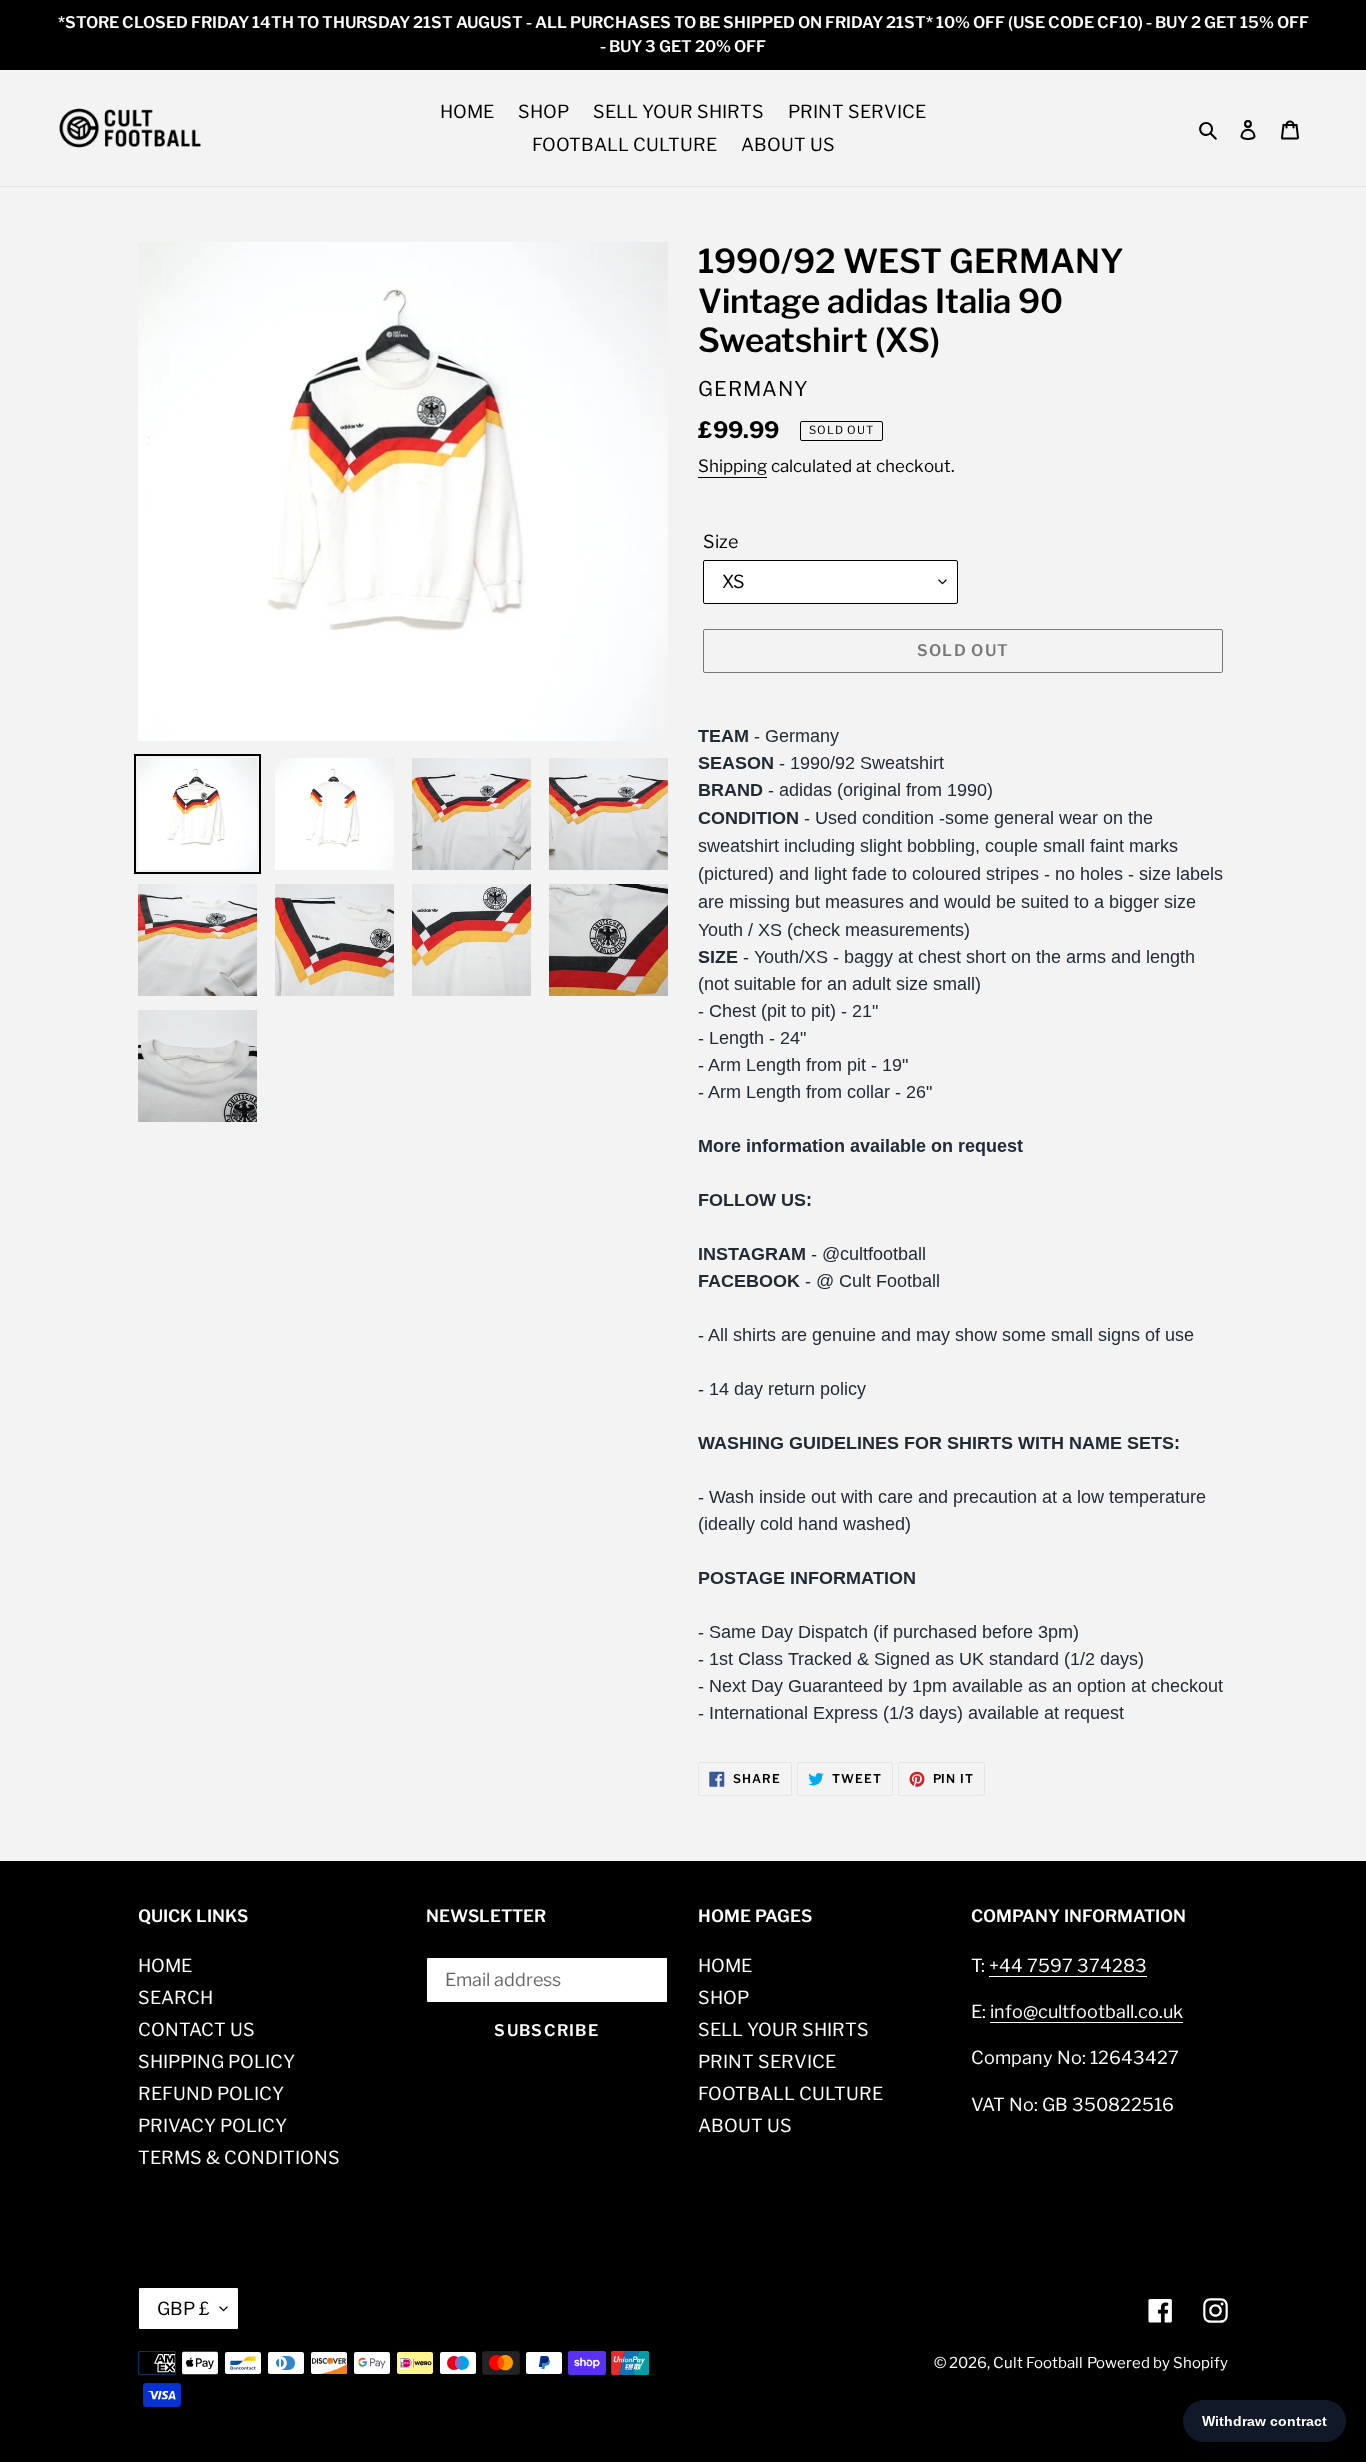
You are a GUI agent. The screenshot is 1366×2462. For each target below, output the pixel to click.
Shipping (732, 466)
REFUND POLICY (211, 2093)
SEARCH (175, 1997)
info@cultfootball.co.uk (1086, 2011)
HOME (165, 1965)
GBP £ (183, 2308)
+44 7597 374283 (1068, 1965)
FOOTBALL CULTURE (790, 2093)
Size (720, 541)
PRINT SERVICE (767, 2061)
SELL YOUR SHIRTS (783, 2029)
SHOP (723, 1997)
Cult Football (1038, 2363)
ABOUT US (745, 2125)
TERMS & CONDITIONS (239, 2157)
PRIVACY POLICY (212, 2125)
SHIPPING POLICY (216, 2061)
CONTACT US (196, 2029)
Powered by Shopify (1157, 2363)
